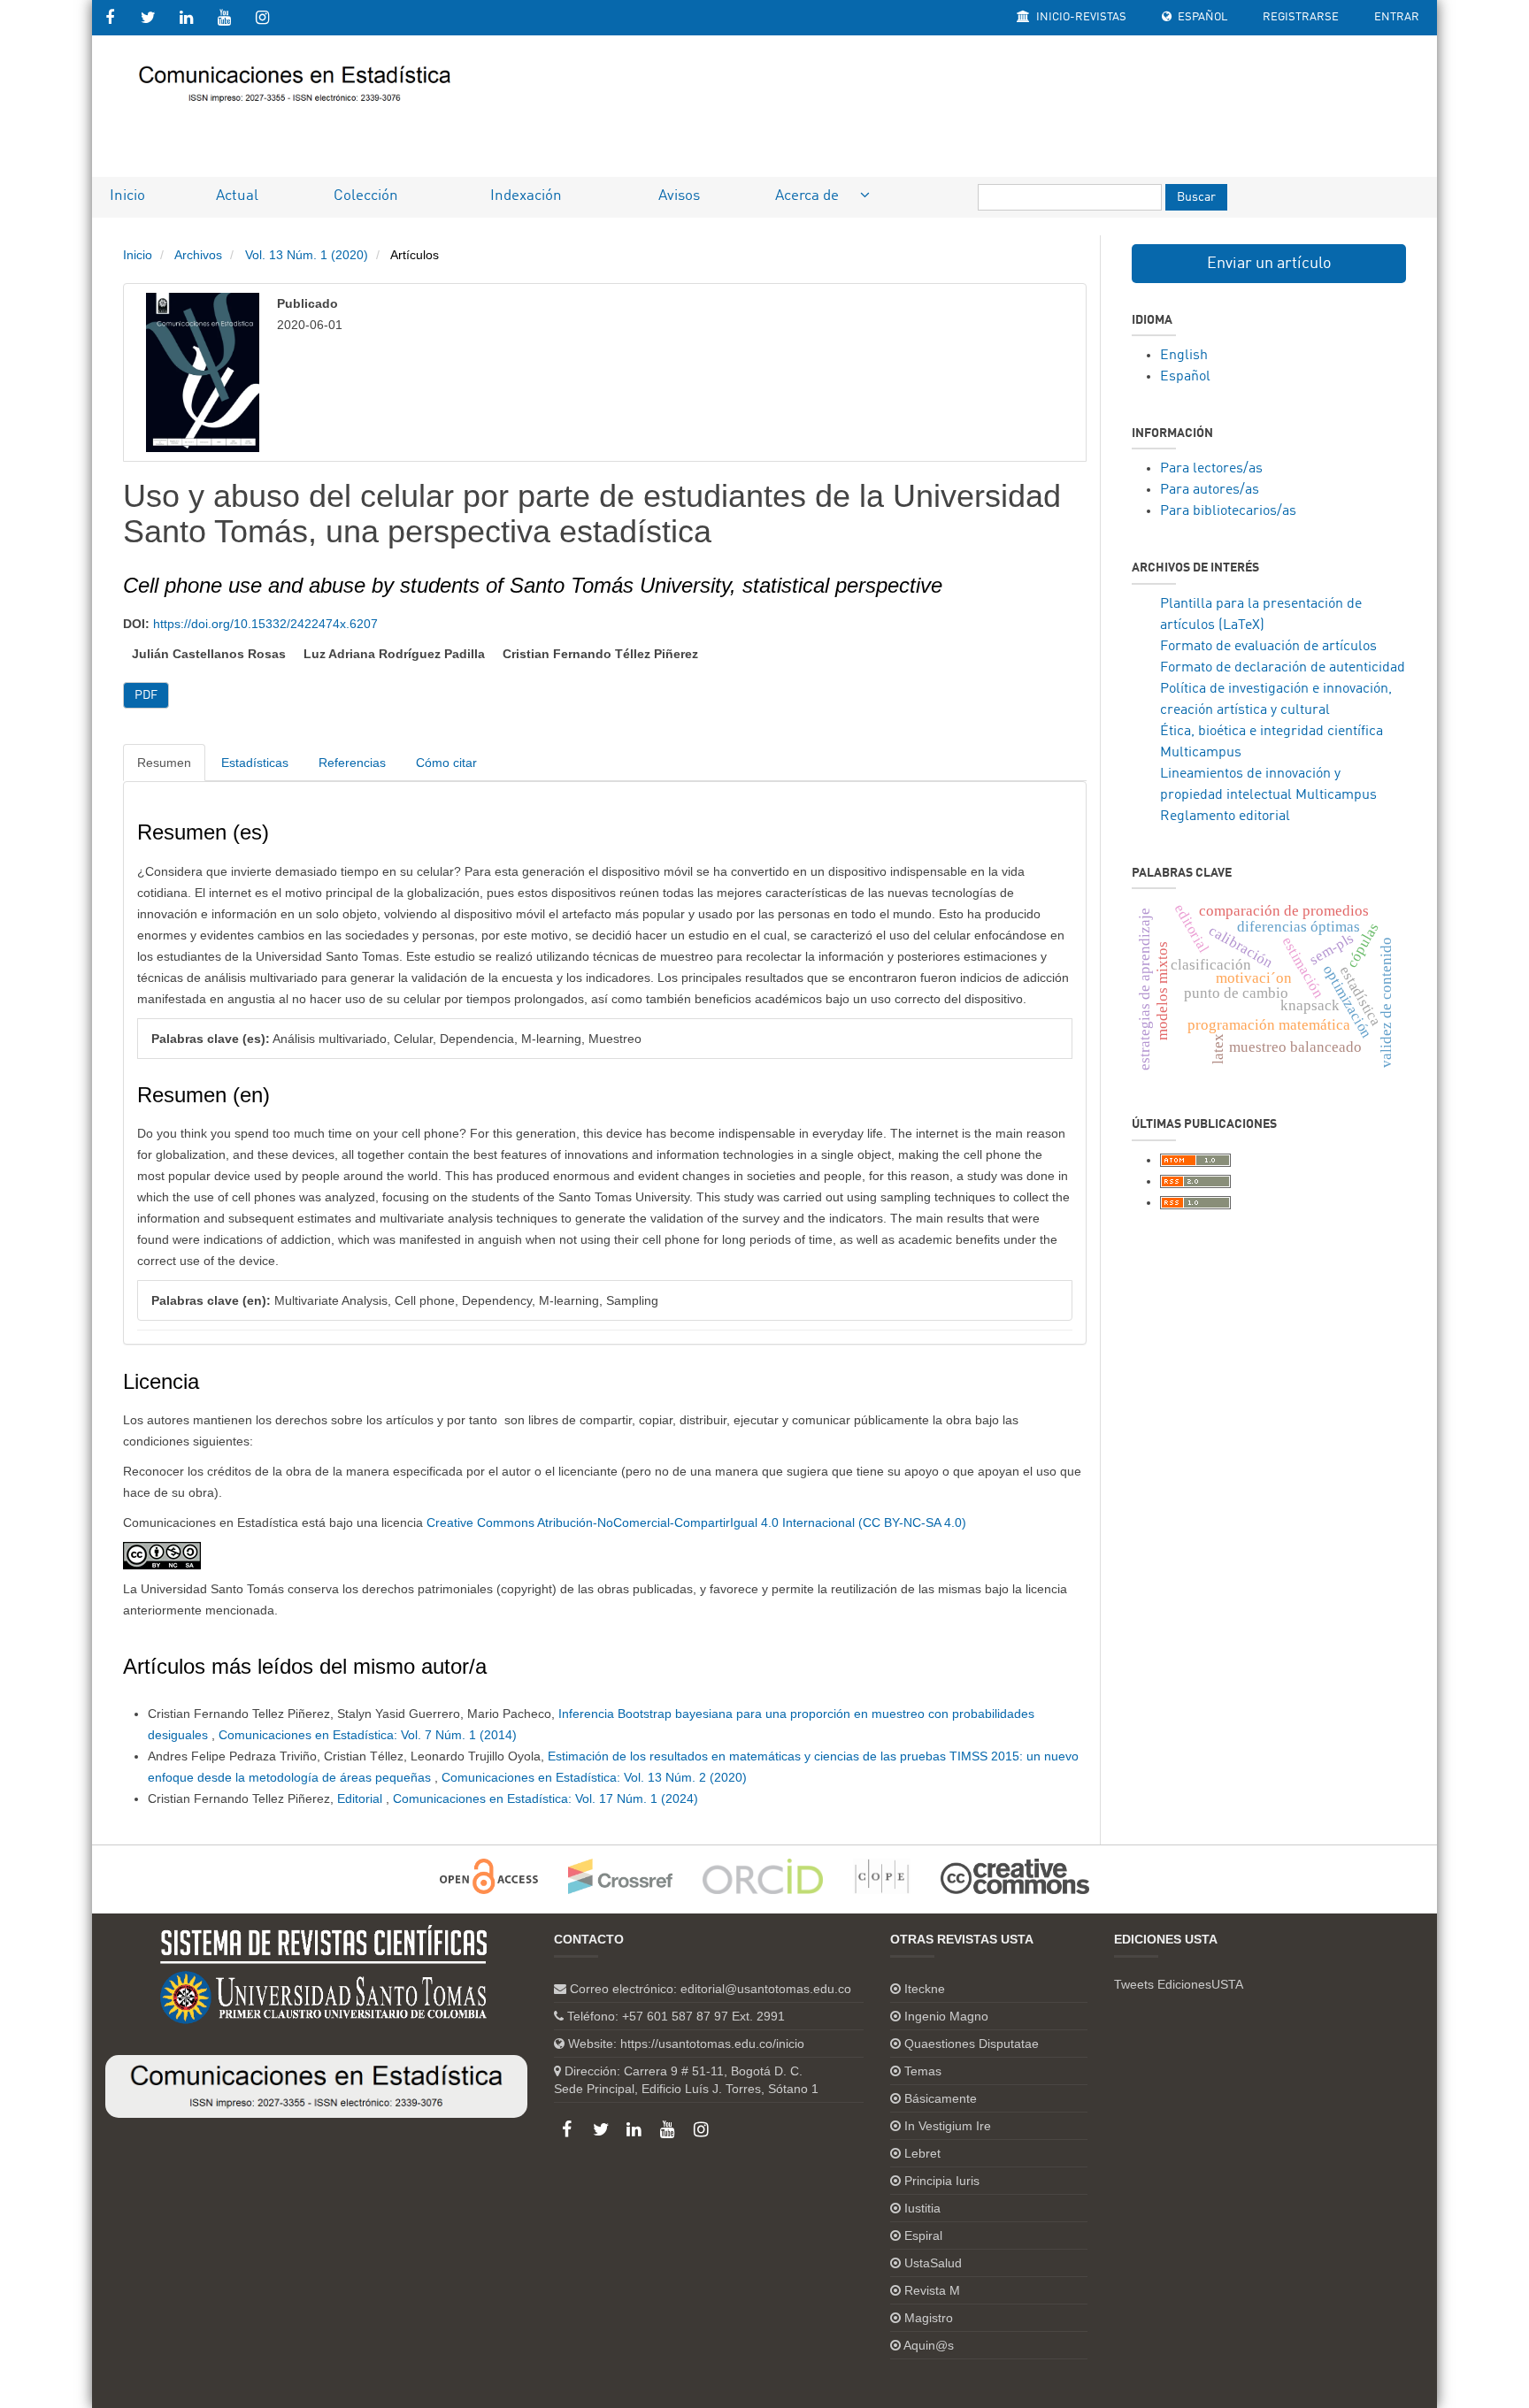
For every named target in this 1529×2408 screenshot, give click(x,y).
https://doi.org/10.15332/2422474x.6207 (265, 624)
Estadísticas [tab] (255, 763)
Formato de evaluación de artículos (1268, 647)
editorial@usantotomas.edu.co (766, 1989)
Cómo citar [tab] (446, 763)
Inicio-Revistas (1080, 17)
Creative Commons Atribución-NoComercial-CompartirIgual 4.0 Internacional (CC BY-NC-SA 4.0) (696, 1522)
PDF (146, 695)
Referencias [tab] (352, 763)
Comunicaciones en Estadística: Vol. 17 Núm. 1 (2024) (546, 1798)
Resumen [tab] (164, 763)
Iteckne (925, 1989)
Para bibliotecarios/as (1228, 511)
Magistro (929, 2318)
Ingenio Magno (946, 2016)
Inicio (127, 196)
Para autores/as (1210, 490)
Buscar (1196, 197)
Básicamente (941, 2098)
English (1184, 356)
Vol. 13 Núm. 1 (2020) (307, 255)
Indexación (526, 196)
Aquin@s (929, 2345)
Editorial (361, 1798)
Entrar (1397, 17)
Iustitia (922, 2208)
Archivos (198, 255)
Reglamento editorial (1225, 817)
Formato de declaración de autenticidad (1283, 668)
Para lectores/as (1211, 469)
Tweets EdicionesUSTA (1179, 1984)
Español (1201, 17)
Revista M (932, 2290)
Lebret (922, 2153)
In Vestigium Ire (948, 2126)
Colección (366, 196)
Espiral (923, 2235)
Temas (923, 2071)
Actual (237, 196)
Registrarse (1301, 17)
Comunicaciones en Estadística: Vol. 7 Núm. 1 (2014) (368, 1735)
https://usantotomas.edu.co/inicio (712, 2044)
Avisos (679, 196)
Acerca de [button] (809, 196)
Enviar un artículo (1269, 264)
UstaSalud (933, 2263)
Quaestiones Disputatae (972, 2044)
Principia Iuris (942, 2181)
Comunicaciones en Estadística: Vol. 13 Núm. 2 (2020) (594, 1777)
